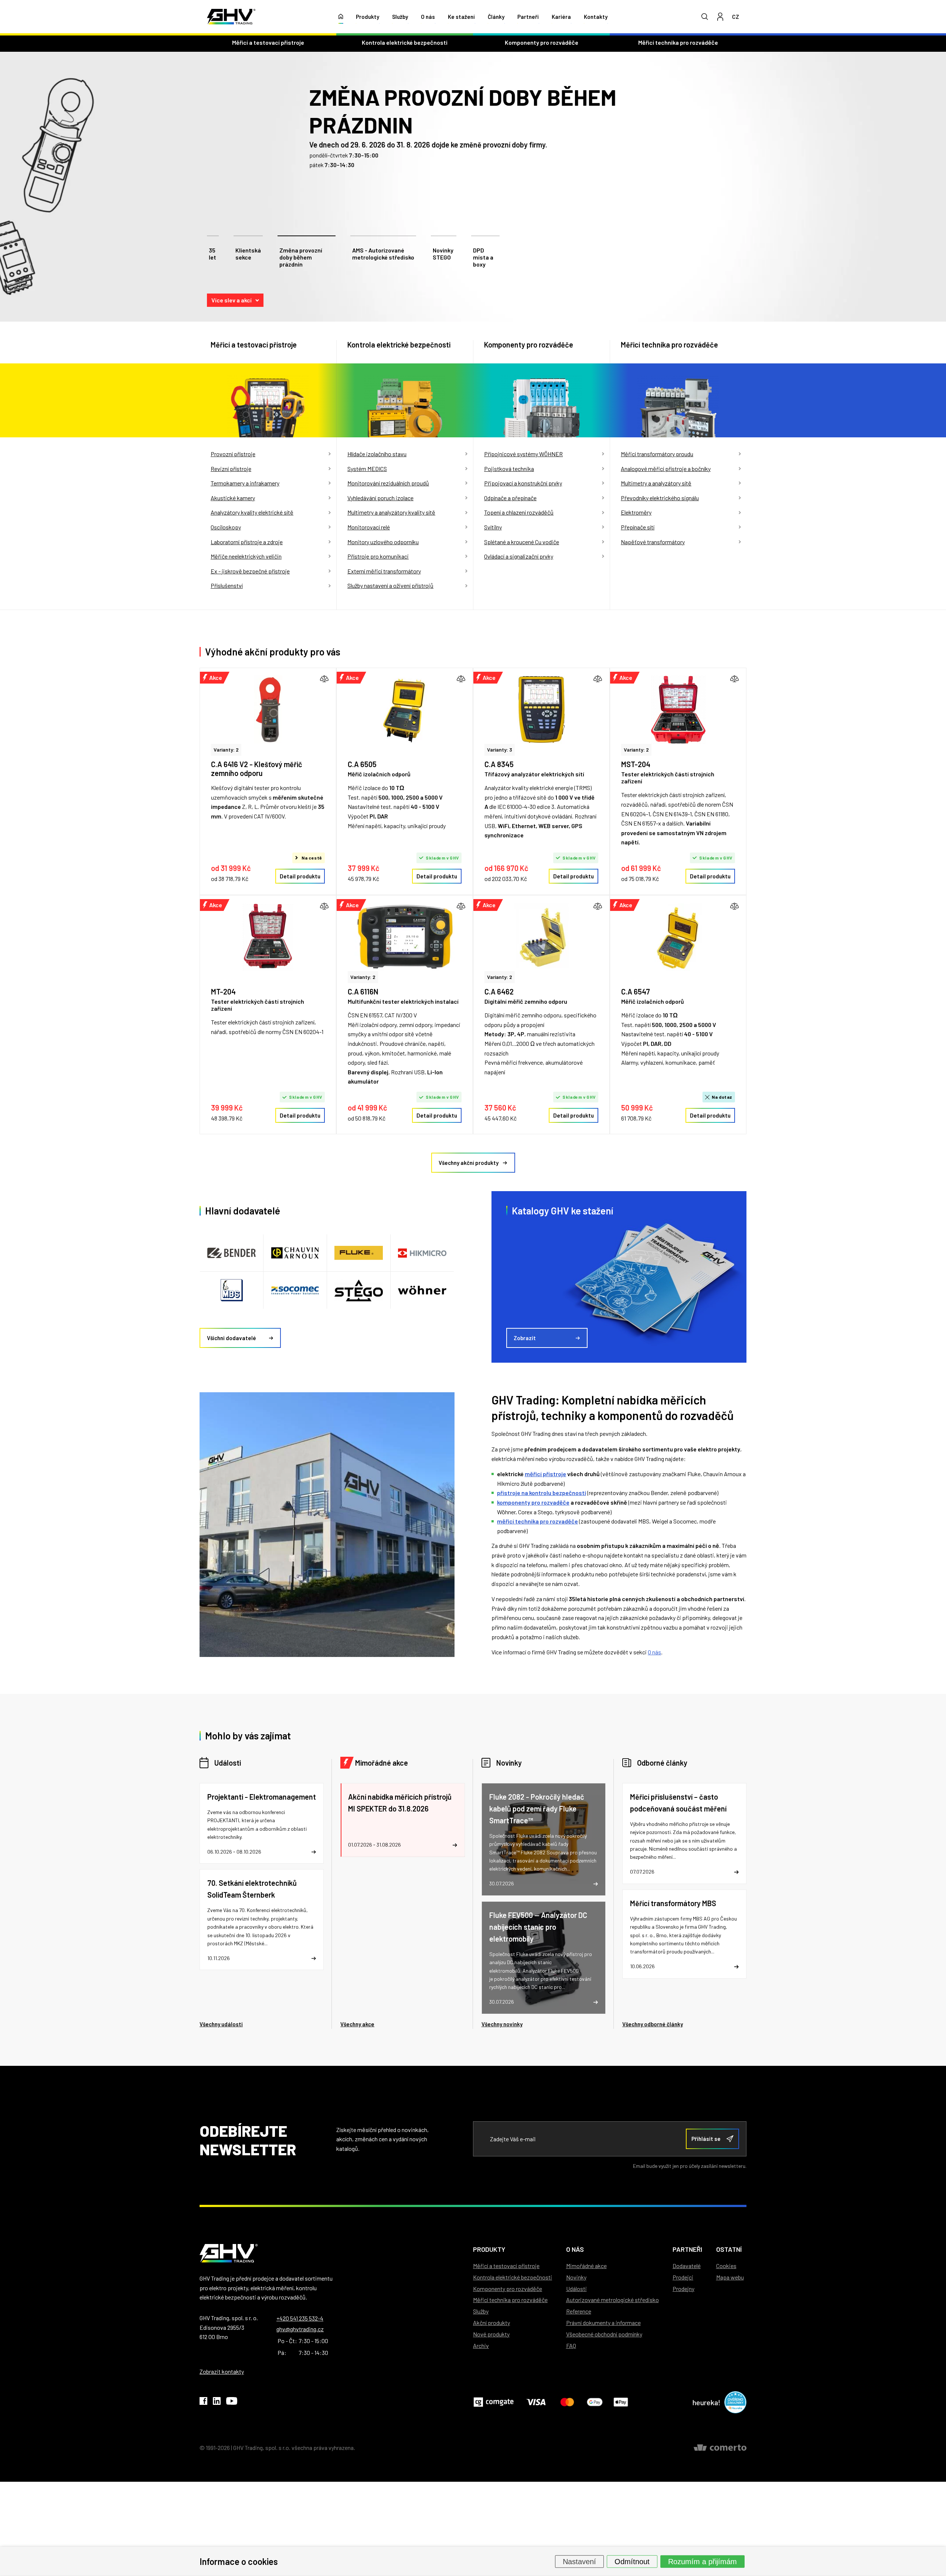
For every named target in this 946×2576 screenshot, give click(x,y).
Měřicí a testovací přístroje (268, 42)
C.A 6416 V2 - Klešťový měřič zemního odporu (257, 769)
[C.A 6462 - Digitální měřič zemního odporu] (541, 937)
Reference (579, 2311)
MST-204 (636, 764)
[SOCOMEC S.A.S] (295, 1290)
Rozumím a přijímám (702, 2561)
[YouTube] (232, 2402)
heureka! (707, 2402)
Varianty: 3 (500, 750)
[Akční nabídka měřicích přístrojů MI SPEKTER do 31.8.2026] (402, 1820)
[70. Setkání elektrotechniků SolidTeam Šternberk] (262, 1920)
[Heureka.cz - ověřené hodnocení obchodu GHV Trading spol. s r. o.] (735, 2402)
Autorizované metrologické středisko (612, 2300)
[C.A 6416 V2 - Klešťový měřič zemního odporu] (268, 710)
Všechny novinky (502, 2024)
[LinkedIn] (217, 2402)
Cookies (726, 2266)
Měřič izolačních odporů (379, 774)
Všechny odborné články (653, 2024)
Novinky (509, 1763)
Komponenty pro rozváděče (542, 42)
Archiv (481, 2345)
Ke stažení (461, 17)
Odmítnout (632, 2561)
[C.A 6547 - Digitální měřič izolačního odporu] (678, 937)
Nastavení (579, 2561)
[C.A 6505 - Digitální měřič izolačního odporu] (405, 710)
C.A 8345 (499, 764)
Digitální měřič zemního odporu (526, 1001)
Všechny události (221, 2024)
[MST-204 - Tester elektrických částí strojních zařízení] (678, 710)
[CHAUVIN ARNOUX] (295, 1253)
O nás (428, 17)
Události (228, 1763)
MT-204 (223, 992)
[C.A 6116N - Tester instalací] (405, 937)
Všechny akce (357, 2024)
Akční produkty (491, 2323)
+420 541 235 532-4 (300, 2318)
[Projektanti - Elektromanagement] (262, 1823)
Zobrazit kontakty (222, 2371)
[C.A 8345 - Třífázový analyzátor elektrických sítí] (541, 710)
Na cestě (312, 858)
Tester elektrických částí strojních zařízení (668, 777)
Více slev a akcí (232, 300)
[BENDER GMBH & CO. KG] (232, 1253)
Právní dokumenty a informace (603, 2323)
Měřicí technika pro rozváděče (678, 42)
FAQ (571, 2345)
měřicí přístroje (545, 1474)
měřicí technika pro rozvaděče (537, 1521)
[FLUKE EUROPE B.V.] (359, 1253)
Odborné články (662, 1763)
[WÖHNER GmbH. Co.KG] (422, 1290)
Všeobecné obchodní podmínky (604, 2334)
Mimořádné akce (382, 1763)
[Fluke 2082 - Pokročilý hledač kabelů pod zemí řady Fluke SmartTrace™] (544, 1839)
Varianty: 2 (226, 750)
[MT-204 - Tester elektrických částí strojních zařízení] (268, 937)
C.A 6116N (363, 992)
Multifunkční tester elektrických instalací (403, 1001)
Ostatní (729, 2249)
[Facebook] (203, 2402)
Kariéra (561, 17)
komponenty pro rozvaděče (533, 1502)
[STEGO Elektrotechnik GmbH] (359, 1290)
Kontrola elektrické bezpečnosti (405, 42)
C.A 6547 (636, 992)
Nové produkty (491, 2334)
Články (496, 17)
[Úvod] (341, 17)
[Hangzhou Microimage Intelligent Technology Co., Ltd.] (422, 1253)
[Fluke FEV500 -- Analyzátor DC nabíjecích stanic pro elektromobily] (544, 1958)
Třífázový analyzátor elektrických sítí (534, 774)
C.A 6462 (499, 992)
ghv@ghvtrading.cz (300, 2329)
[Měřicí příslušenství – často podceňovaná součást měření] (684, 1833)
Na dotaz (722, 1097)
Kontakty (596, 17)
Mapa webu (730, 2277)
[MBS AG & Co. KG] (232, 1290)
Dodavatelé (687, 2266)
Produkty (367, 17)
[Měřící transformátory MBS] (684, 1934)
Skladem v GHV (442, 858)
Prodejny (683, 2289)
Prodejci (683, 2277)
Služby (400, 17)
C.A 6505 (362, 764)
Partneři (528, 17)
